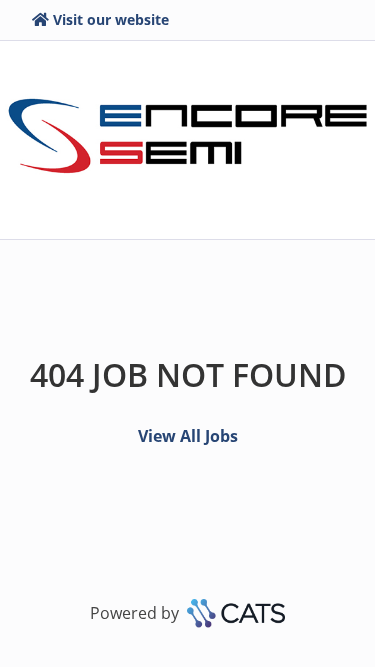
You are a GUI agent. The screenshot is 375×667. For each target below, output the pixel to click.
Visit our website (111, 19)
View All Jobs (188, 436)
